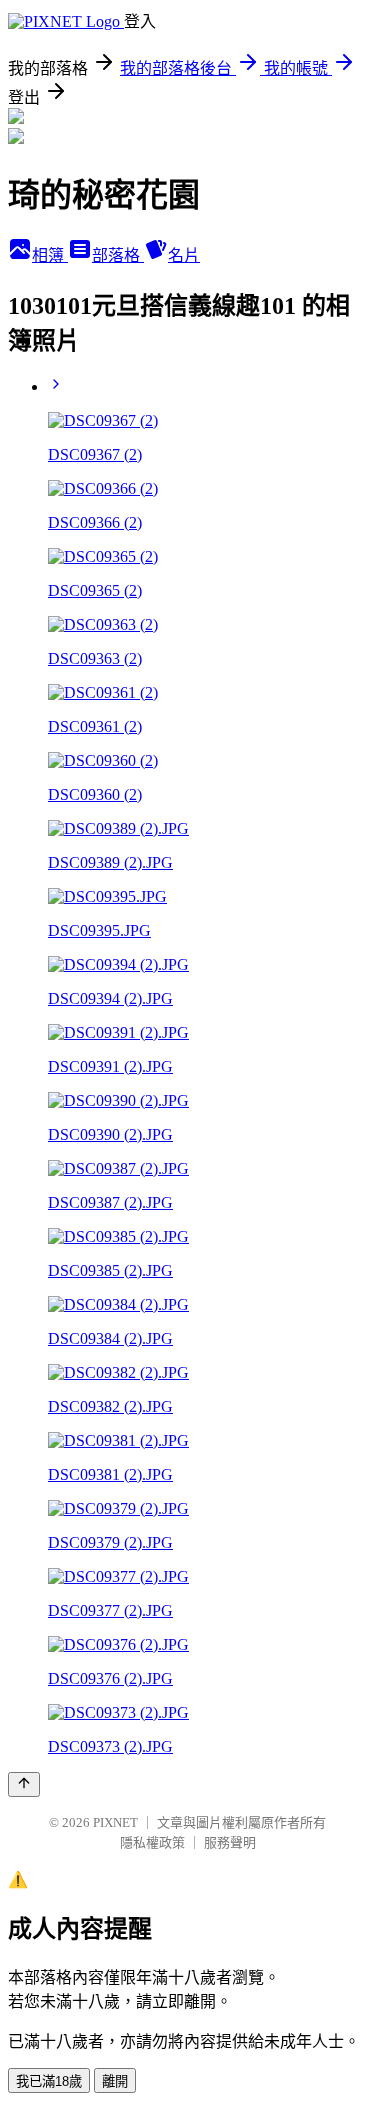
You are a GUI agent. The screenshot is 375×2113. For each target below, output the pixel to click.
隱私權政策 (152, 1842)
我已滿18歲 (49, 2081)
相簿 (50, 255)
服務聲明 (230, 1842)
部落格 (118, 255)
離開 (115, 2081)
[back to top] (24, 1784)
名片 (184, 255)
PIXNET (115, 1822)
